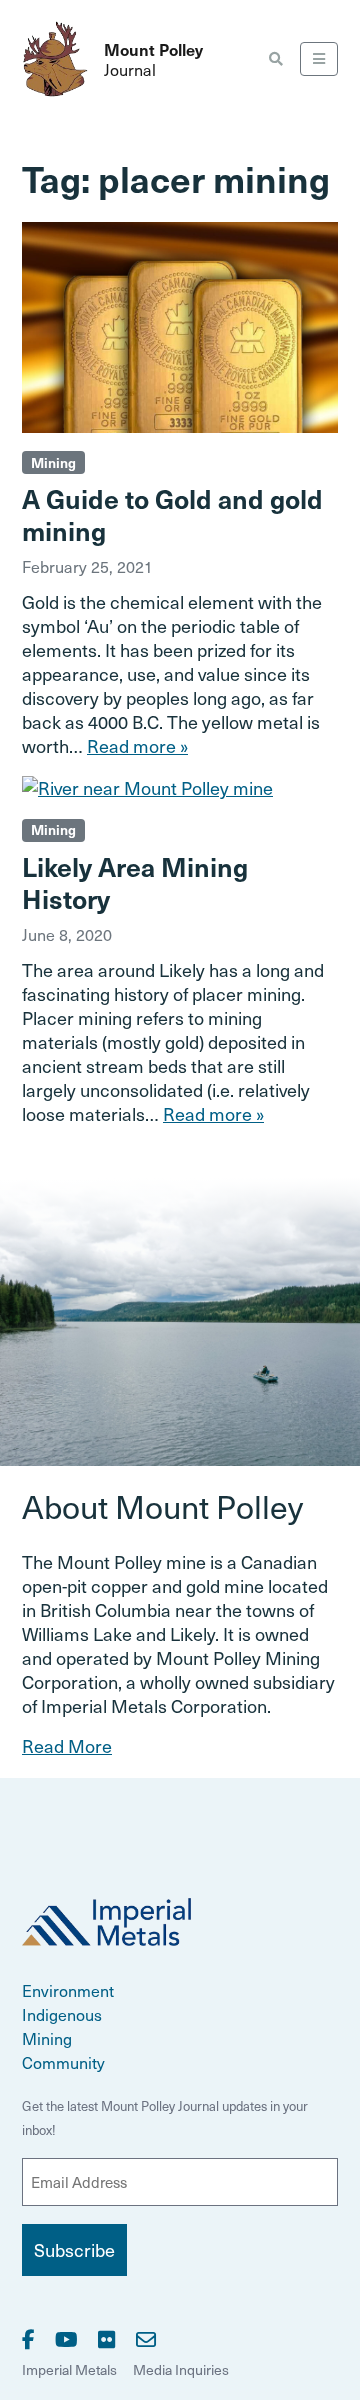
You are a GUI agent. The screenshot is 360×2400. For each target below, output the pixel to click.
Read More (67, 1745)
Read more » (137, 745)
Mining (53, 462)
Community (63, 2062)
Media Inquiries (181, 2369)
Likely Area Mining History (135, 882)
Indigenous (62, 2014)
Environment (68, 1990)
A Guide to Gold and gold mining (172, 514)
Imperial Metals (69, 2369)
